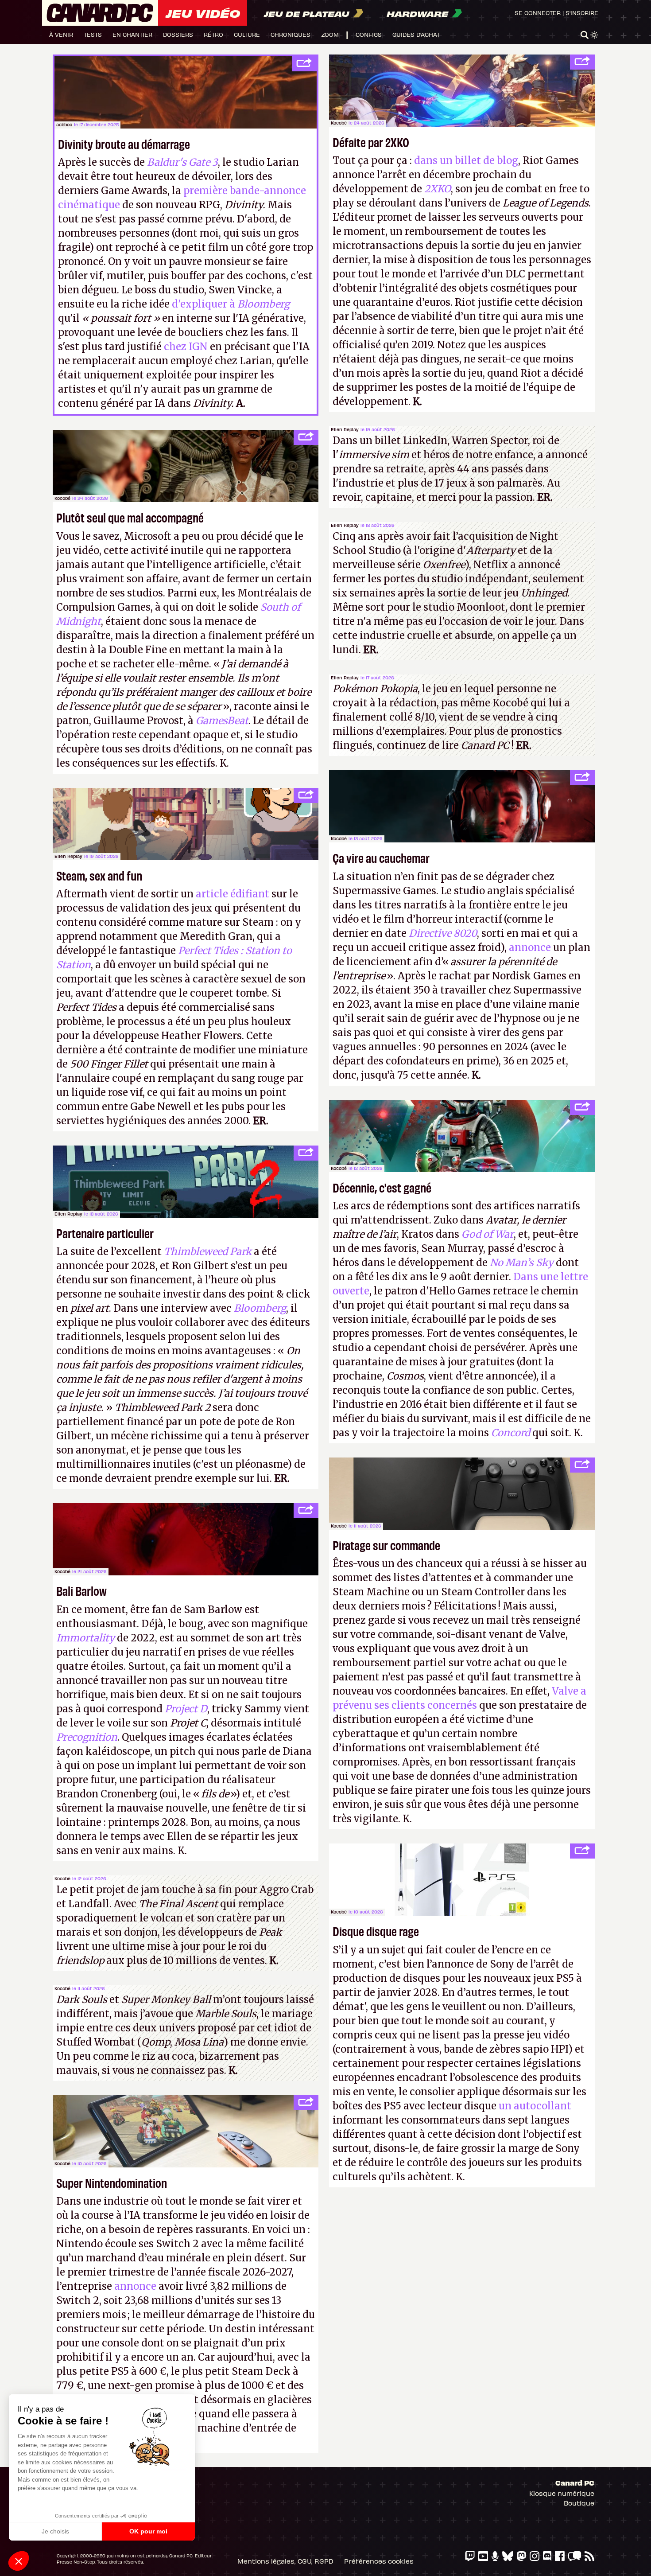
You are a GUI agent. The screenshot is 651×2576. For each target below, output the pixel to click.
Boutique (579, 2503)
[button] (19, 2561)
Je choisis (55, 2531)
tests (93, 34)
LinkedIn (425, 440)
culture (247, 34)
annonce (530, 947)
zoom (330, 34)
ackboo (64, 125)
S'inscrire (582, 13)
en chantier (132, 34)
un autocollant (535, 2106)
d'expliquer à (231, 304)
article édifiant (232, 894)
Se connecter (538, 13)
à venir (61, 34)
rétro (213, 34)
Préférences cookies (379, 2561)
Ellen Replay (345, 429)
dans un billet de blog (466, 160)
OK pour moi (148, 2531)
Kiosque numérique (562, 2493)
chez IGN (186, 347)
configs (369, 34)
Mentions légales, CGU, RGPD (285, 2561)
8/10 (425, 717)
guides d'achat (416, 34)
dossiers (178, 34)
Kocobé (339, 123)
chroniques (291, 34)
